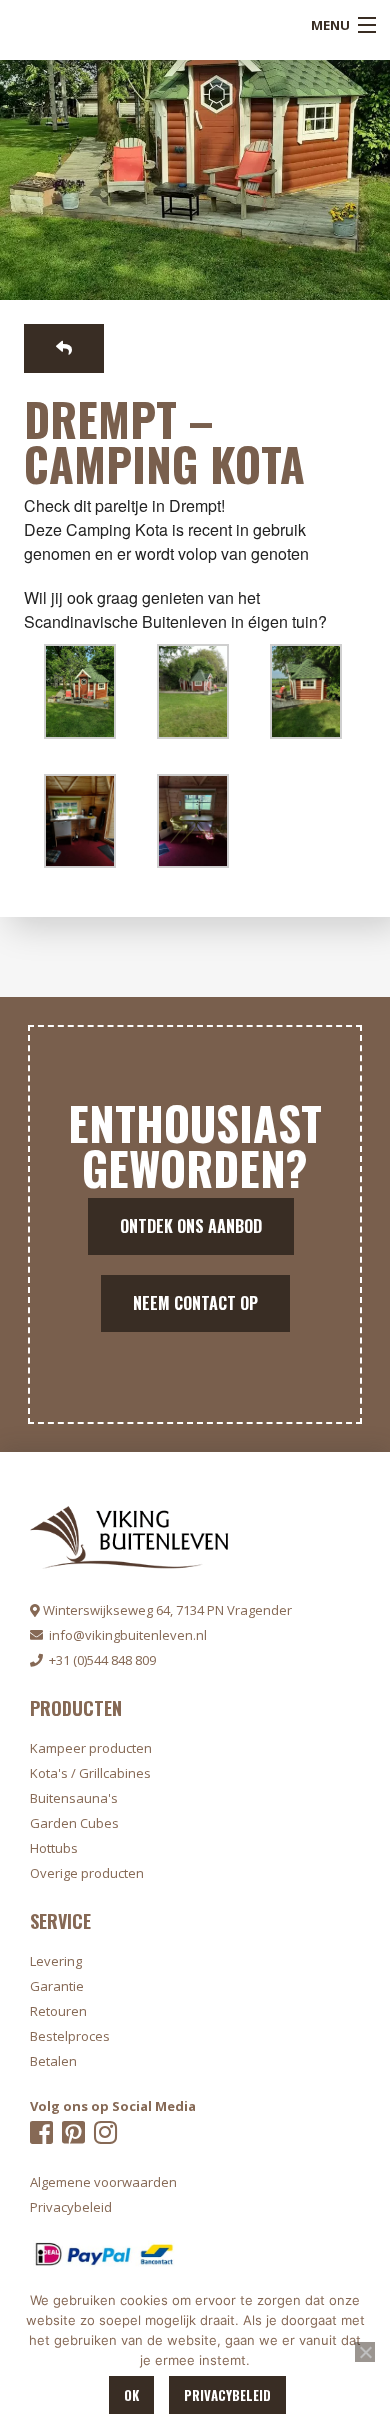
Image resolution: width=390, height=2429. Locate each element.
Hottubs (54, 1848)
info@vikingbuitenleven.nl (125, 1635)
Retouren (58, 2011)
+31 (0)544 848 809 (99, 1660)
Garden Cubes (74, 1823)
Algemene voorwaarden (103, 2182)
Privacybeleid (227, 2395)
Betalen (53, 2061)
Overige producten (87, 1873)
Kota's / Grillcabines (90, 1773)
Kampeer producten (91, 1748)
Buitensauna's (74, 1798)
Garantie (57, 1986)
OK (131, 2395)
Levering (56, 1961)
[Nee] (365, 2352)
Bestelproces (70, 2036)
